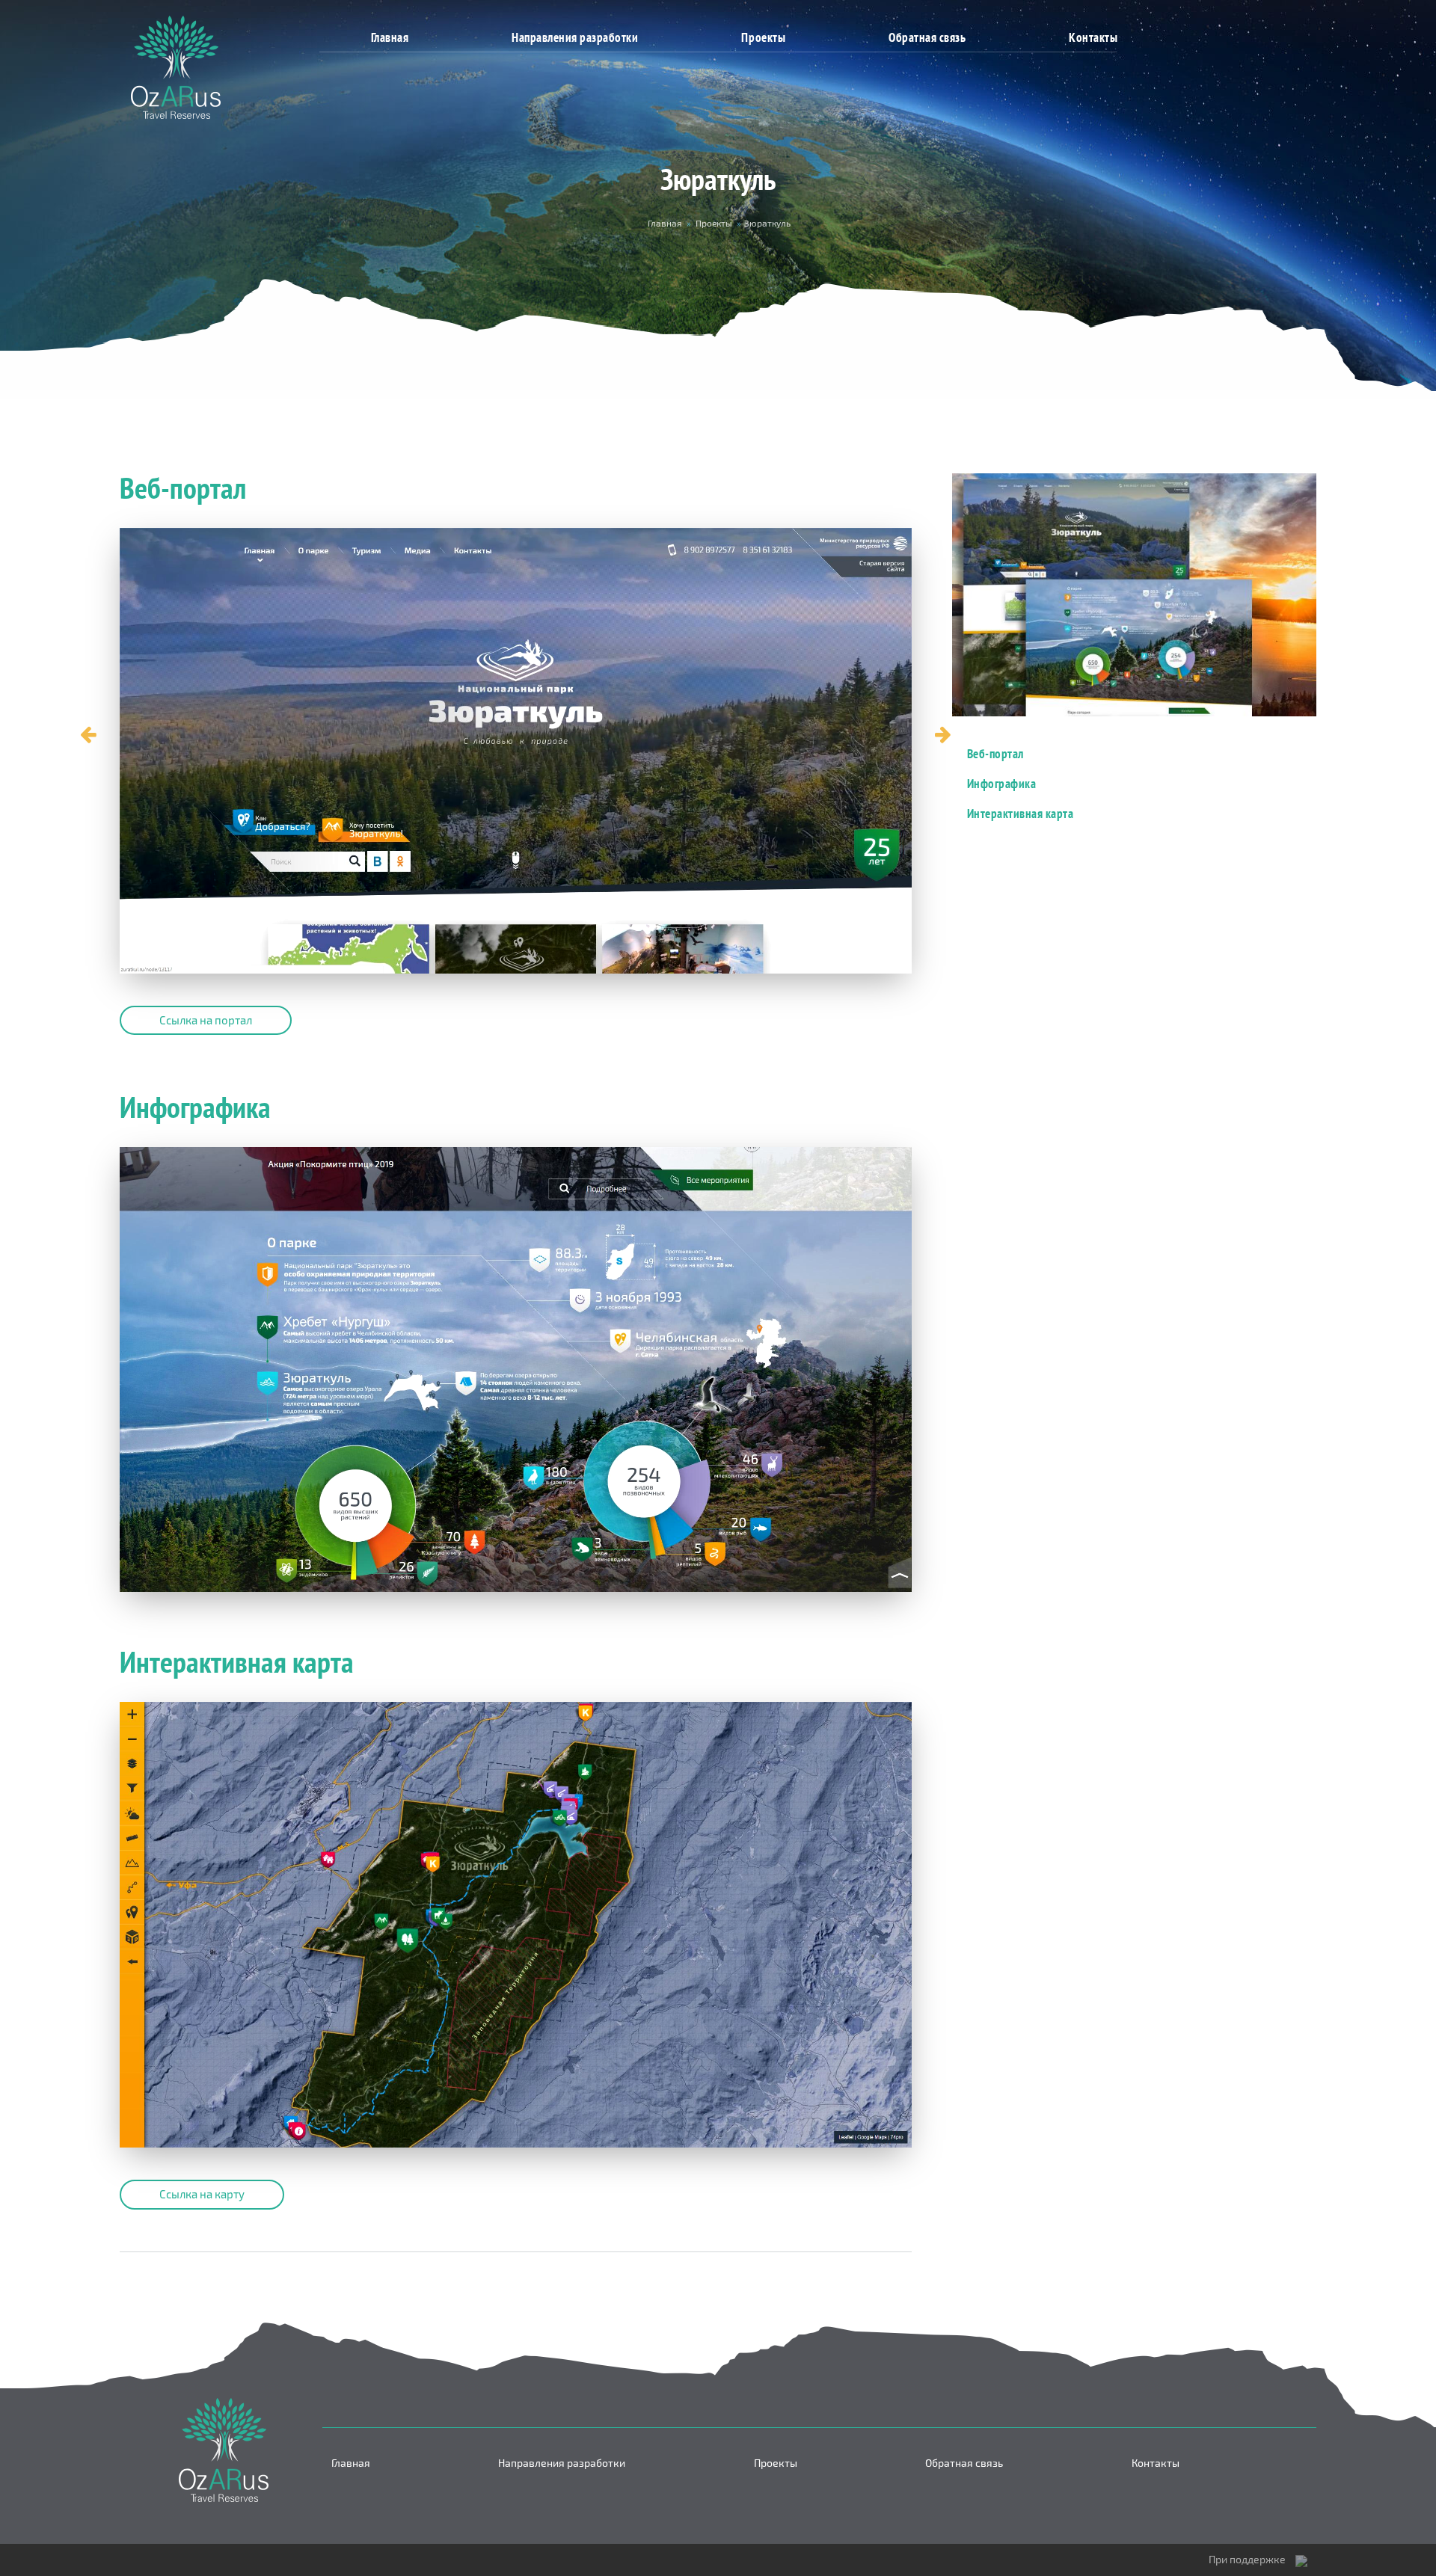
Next (943, 735)
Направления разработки (575, 37)
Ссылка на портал (206, 1020)
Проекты (763, 37)
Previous (88, 735)
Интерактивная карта (1021, 813)
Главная (390, 37)
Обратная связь (927, 37)
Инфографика (1002, 783)
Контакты (1093, 37)
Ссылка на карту (202, 2194)
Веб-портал (995, 753)
